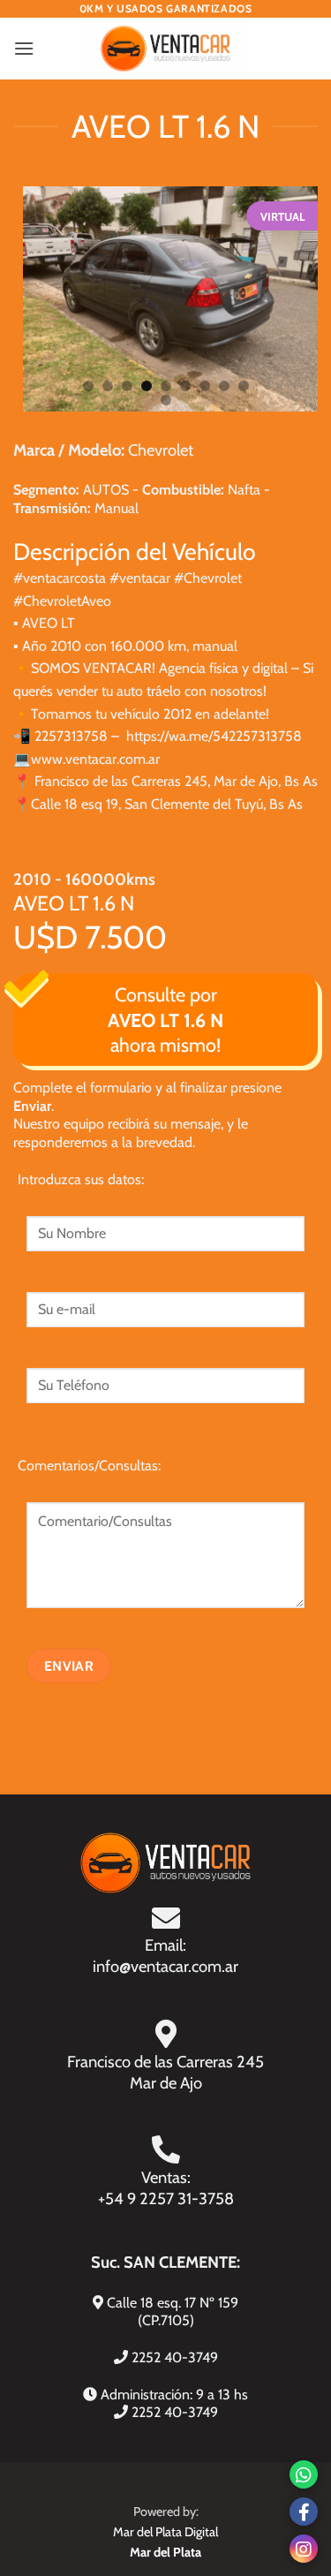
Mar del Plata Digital (165, 2532)
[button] (24, 48)
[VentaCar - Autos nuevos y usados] (165, 49)
